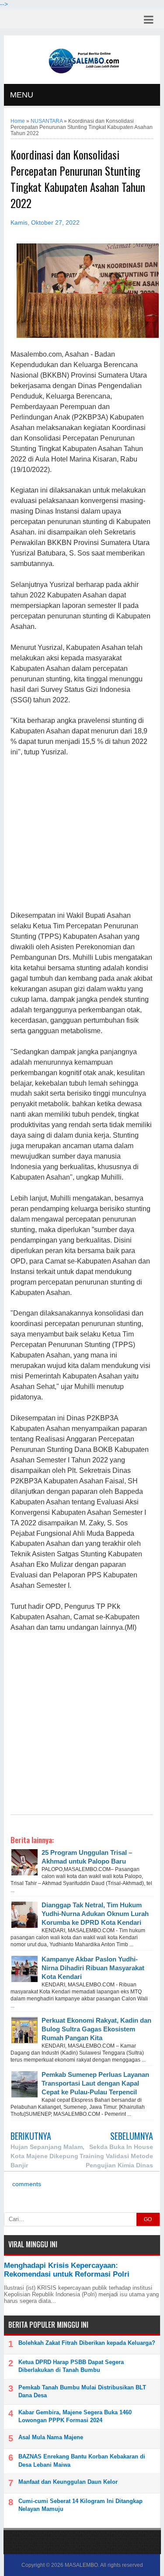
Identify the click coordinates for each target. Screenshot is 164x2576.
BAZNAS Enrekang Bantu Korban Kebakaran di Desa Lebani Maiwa (82, 2460)
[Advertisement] (82, 834)
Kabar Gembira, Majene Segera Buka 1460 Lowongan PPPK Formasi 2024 (75, 2416)
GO (148, 2219)
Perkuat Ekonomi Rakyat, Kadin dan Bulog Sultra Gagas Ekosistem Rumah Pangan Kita (96, 2029)
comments (26, 2184)
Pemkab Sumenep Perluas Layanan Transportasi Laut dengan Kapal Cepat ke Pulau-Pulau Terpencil (95, 2083)
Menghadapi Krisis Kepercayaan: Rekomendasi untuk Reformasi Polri (67, 2270)
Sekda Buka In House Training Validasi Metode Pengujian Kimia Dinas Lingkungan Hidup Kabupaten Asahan (116, 2165)
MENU (22, 95)
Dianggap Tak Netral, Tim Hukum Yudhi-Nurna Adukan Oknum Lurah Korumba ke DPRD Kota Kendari (95, 1914)
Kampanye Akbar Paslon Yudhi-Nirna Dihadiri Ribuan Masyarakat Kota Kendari (93, 1968)
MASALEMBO (81, 2565)
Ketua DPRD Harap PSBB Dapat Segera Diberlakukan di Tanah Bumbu (71, 2366)
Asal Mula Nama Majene (51, 2437)
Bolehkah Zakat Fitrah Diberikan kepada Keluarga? (87, 2343)
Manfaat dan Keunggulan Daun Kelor (68, 2482)
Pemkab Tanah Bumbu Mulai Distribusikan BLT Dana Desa (82, 2391)
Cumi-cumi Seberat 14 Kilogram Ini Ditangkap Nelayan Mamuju (80, 2505)
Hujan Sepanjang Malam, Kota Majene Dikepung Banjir (47, 2156)
